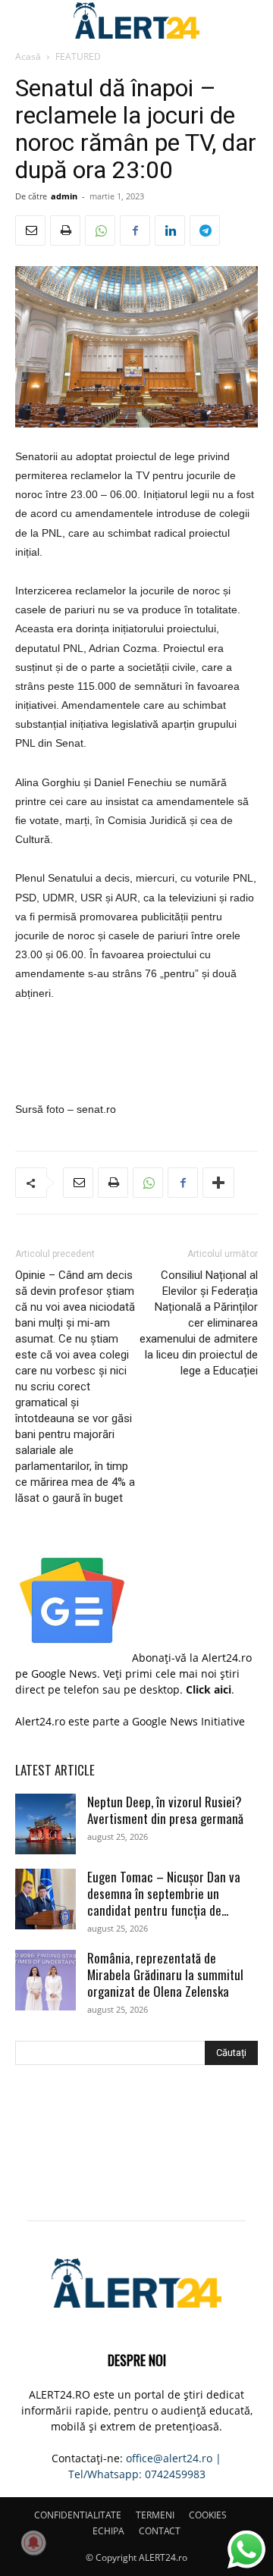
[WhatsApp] (100, 230)
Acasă (28, 56)
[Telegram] (205, 230)
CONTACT (160, 2531)
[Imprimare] (65, 230)
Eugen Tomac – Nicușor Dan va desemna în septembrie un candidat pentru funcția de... (164, 1893)
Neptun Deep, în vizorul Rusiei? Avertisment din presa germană (165, 1810)
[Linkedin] (170, 230)
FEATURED (78, 56)
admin (64, 196)
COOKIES (208, 2515)
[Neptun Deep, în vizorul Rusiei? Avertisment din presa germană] (45, 1824)
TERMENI (155, 2515)
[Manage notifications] (33, 2543)
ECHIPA (108, 2531)
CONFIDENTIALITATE (78, 2515)
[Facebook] (135, 230)
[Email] (30, 230)
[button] (26, 20)
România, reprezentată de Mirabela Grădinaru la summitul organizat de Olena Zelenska (165, 1974)
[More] (218, 1183)
